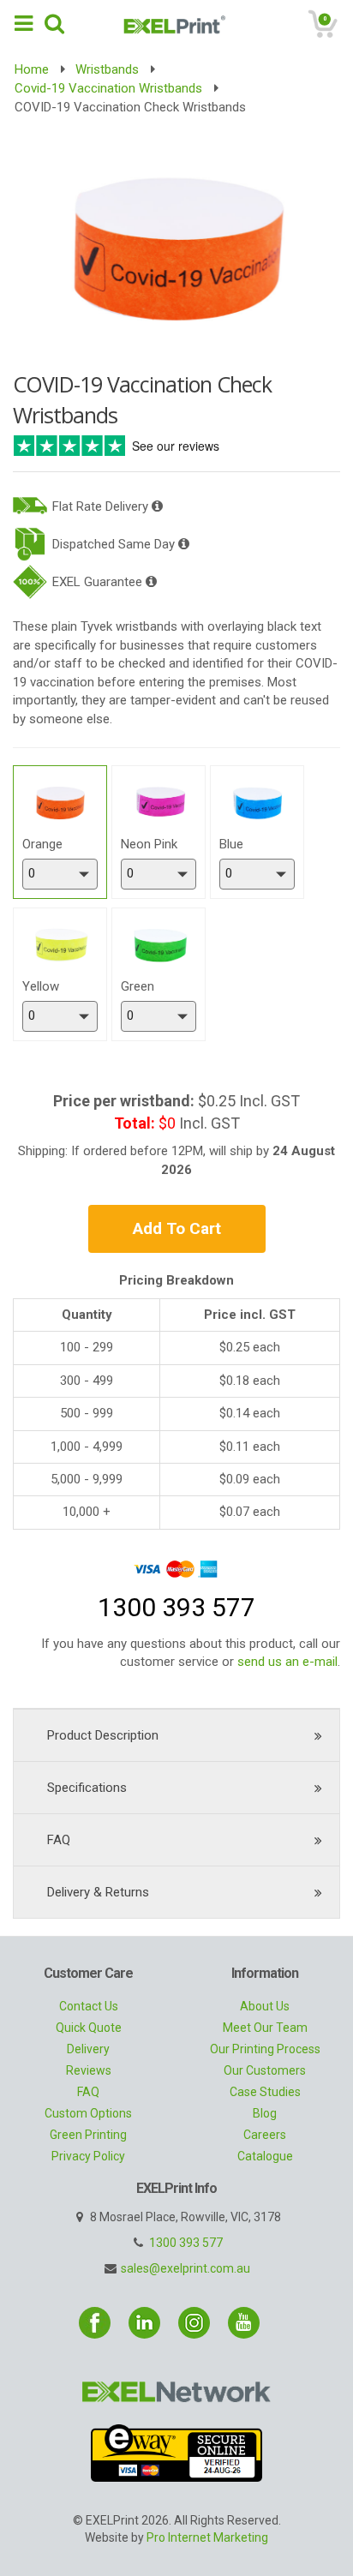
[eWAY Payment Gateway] (176, 2452)
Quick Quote (89, 2028)
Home (32, 69)
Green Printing (88, 2135)
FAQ (59, 1840)
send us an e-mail (287, 1662)
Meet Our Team (265, 2028)
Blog (265, 2113)
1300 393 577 (186, 2243)
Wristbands (107, 69)
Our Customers (265, 2070)
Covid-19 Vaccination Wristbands (108, 88)
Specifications (87, 1788)
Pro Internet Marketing (207, 2537)
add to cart (177, 1228)
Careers (265, 2135)
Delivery (88, 2049)
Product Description (103, 1735)
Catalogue (265, 2156)
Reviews (89, 2070)
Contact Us (89, 2006)
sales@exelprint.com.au (185, 2268)
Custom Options (88, 2113)
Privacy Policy (88, 2156)
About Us (265, 2006)
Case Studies (265, 2092)
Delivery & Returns (98, 1892)
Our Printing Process (265, 2049)
